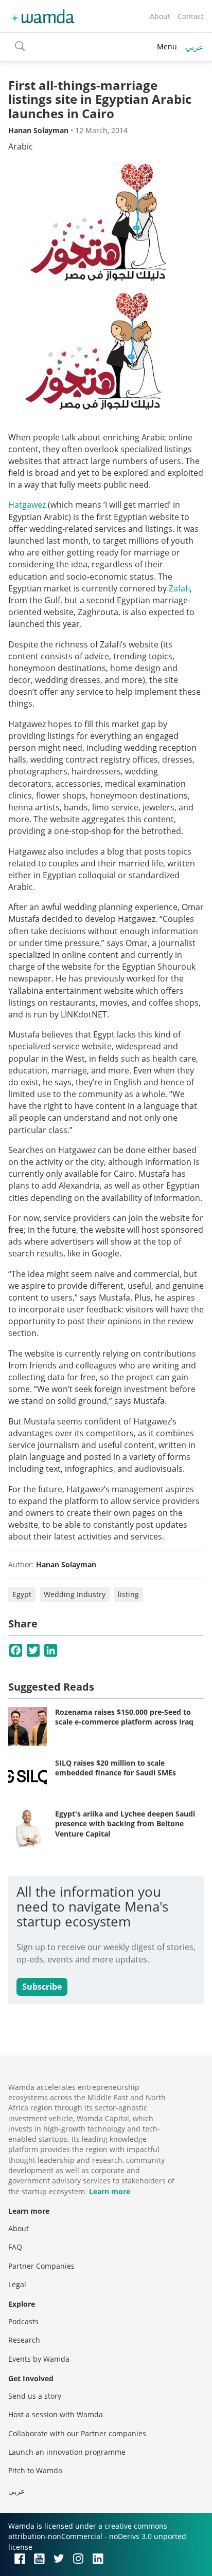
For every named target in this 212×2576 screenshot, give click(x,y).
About (160, 16)
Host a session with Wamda (56, 2414)
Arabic (21, 146)
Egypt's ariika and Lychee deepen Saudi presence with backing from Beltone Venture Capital (125, 1824)
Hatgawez (27, 505)
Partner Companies (41, 2266)
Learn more (110, 2191)
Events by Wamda (39, 2359)
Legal (17, 2284)
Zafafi (179, 588)
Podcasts (23, 2321)
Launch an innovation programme (67, 2452)
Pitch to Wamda (35, 2470)
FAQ (15, 2247)
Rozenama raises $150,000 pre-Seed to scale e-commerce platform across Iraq (124, 1717)
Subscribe (42, 1987)
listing (128, 1594)
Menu (167, 47)
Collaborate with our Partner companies (77, 2433)
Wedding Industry (75, 1594)
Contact (191, 16)
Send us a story (35, 2396)
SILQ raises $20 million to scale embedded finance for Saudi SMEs (116, 1768)
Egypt (22, 1594)
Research (24, 2340)
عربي (195, 47)
